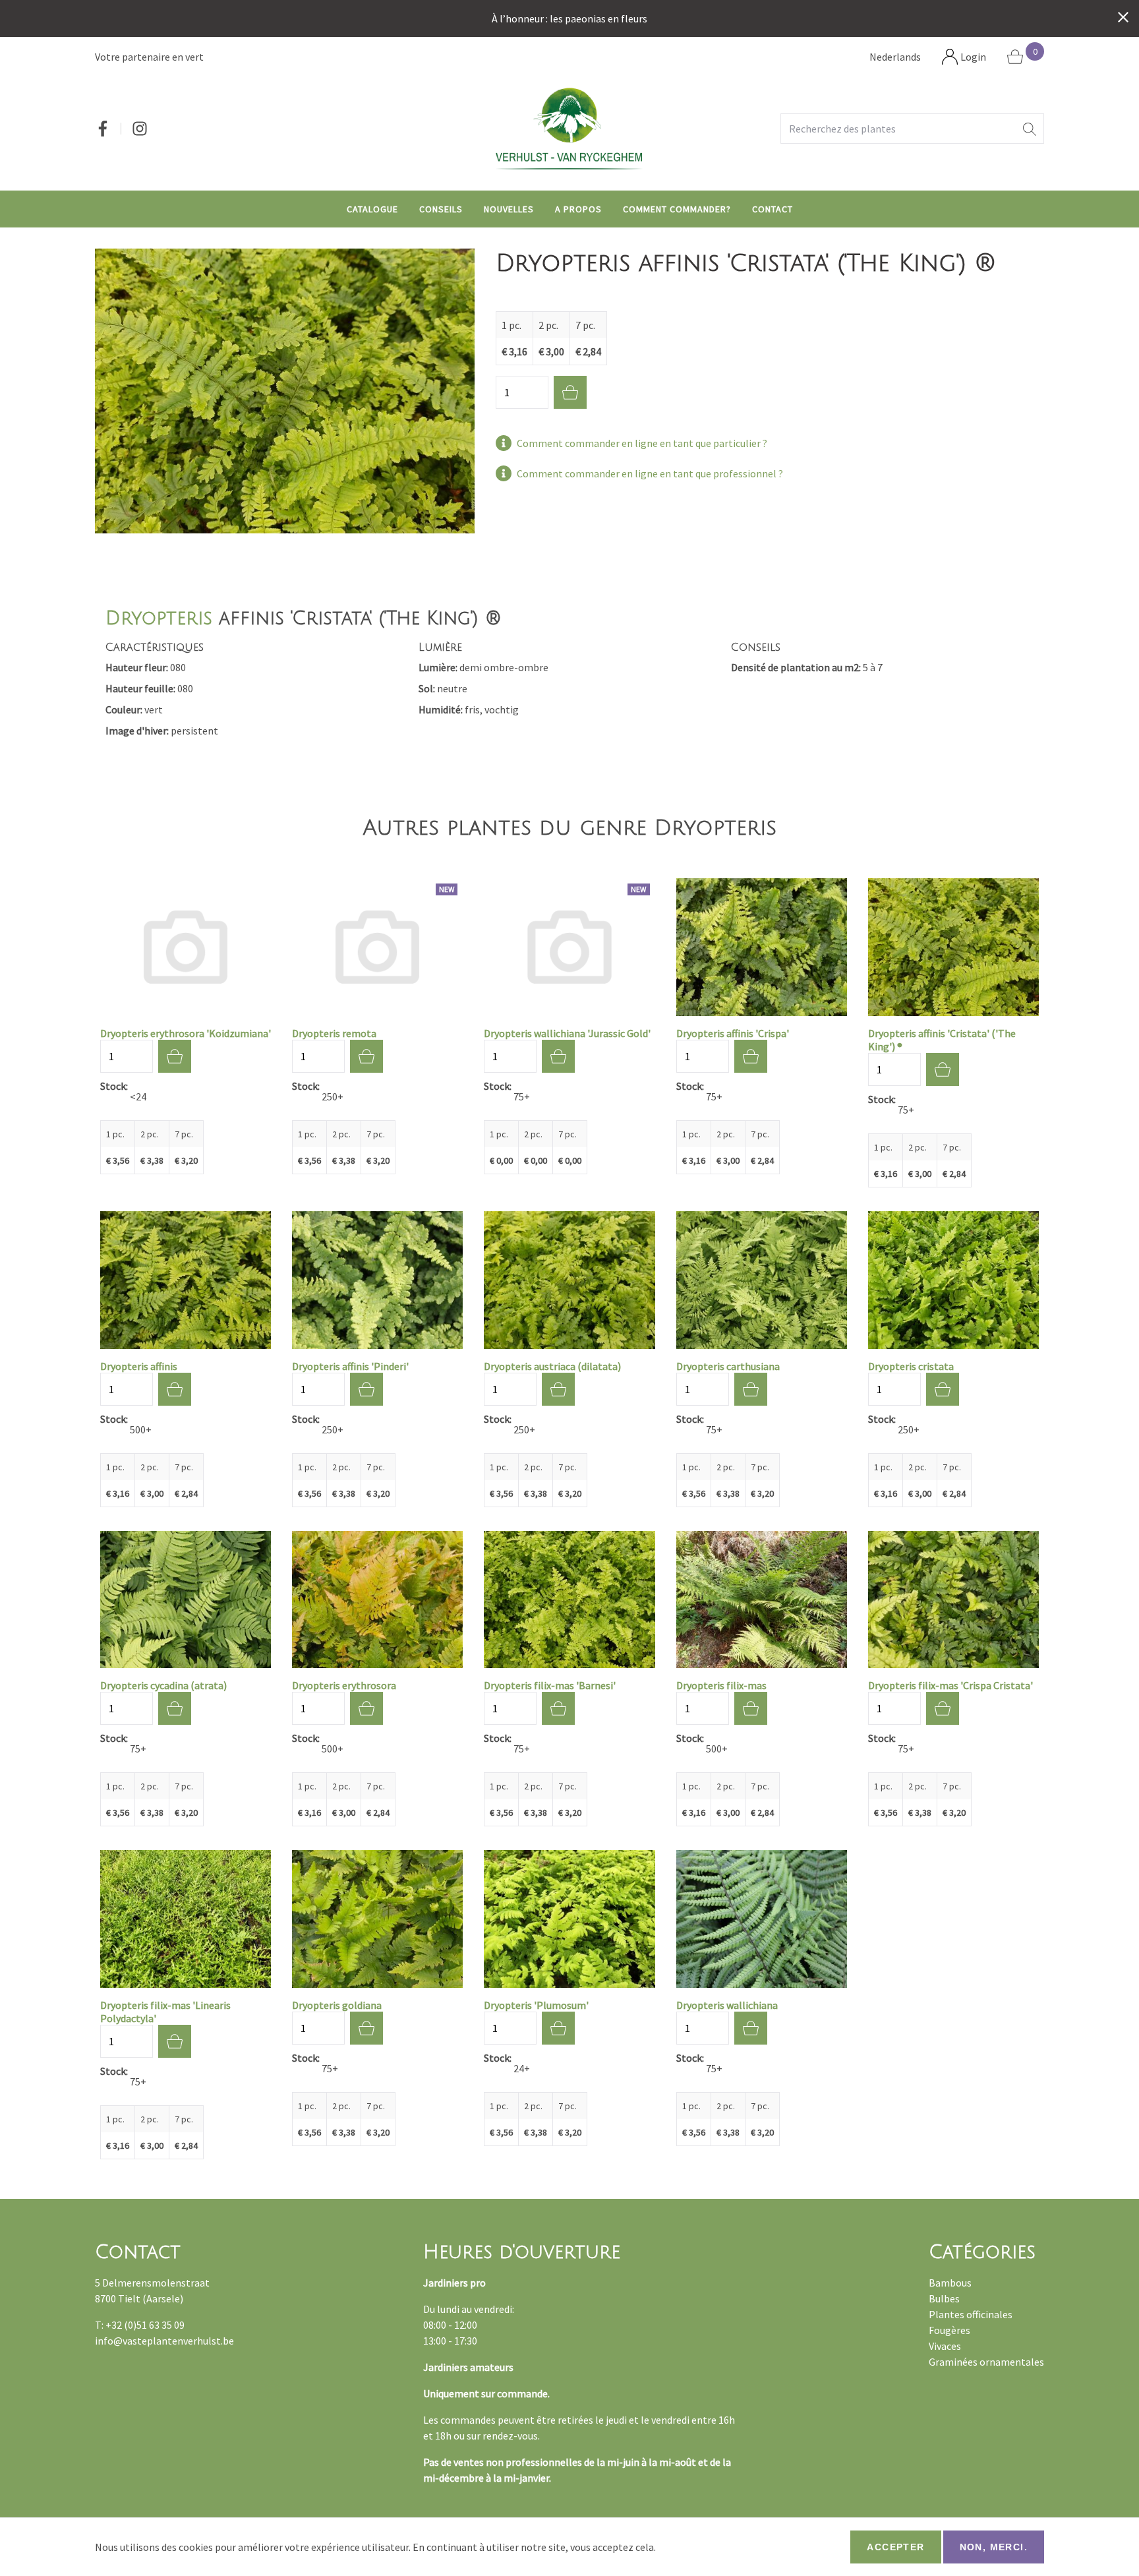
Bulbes (944, 2298)
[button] (1030, 129)
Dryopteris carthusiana (728, 1366)
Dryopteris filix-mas (721, 1685)
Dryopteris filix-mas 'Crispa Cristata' (950, 1685)
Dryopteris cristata (911, 1366)
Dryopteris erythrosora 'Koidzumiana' (186, 1033)
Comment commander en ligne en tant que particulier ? (642, 443)
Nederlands (895, 57)
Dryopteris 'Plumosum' (536, 2005)
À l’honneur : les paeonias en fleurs (569, 18)
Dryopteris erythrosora (344, 1685)
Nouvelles (509, 209)
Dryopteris (159, 618)
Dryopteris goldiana (337, 2005)
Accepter (895, 2547)
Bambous (950, 2283)
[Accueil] (569, 128)
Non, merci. (994, 2547)
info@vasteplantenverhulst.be (164, 2341)
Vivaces (945, 2346)
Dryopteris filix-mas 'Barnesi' (550, 1685)
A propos (578, 209)
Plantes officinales (971, 2314)
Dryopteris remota (334, 1033)
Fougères (949, 2330)
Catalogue (372, 209)
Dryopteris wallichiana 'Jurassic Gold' (567, 1033)
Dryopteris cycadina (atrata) (163, 1685)
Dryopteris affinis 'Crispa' (733, 1033)
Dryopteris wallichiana (727, 2005)
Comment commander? (677, 209)
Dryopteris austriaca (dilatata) (552, 1366)
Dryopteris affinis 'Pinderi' (350, 1366)
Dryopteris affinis (139, 1366)
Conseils (441, 209)
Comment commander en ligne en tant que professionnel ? (650, 473)
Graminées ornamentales (986, 2362)
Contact (773, 209)
